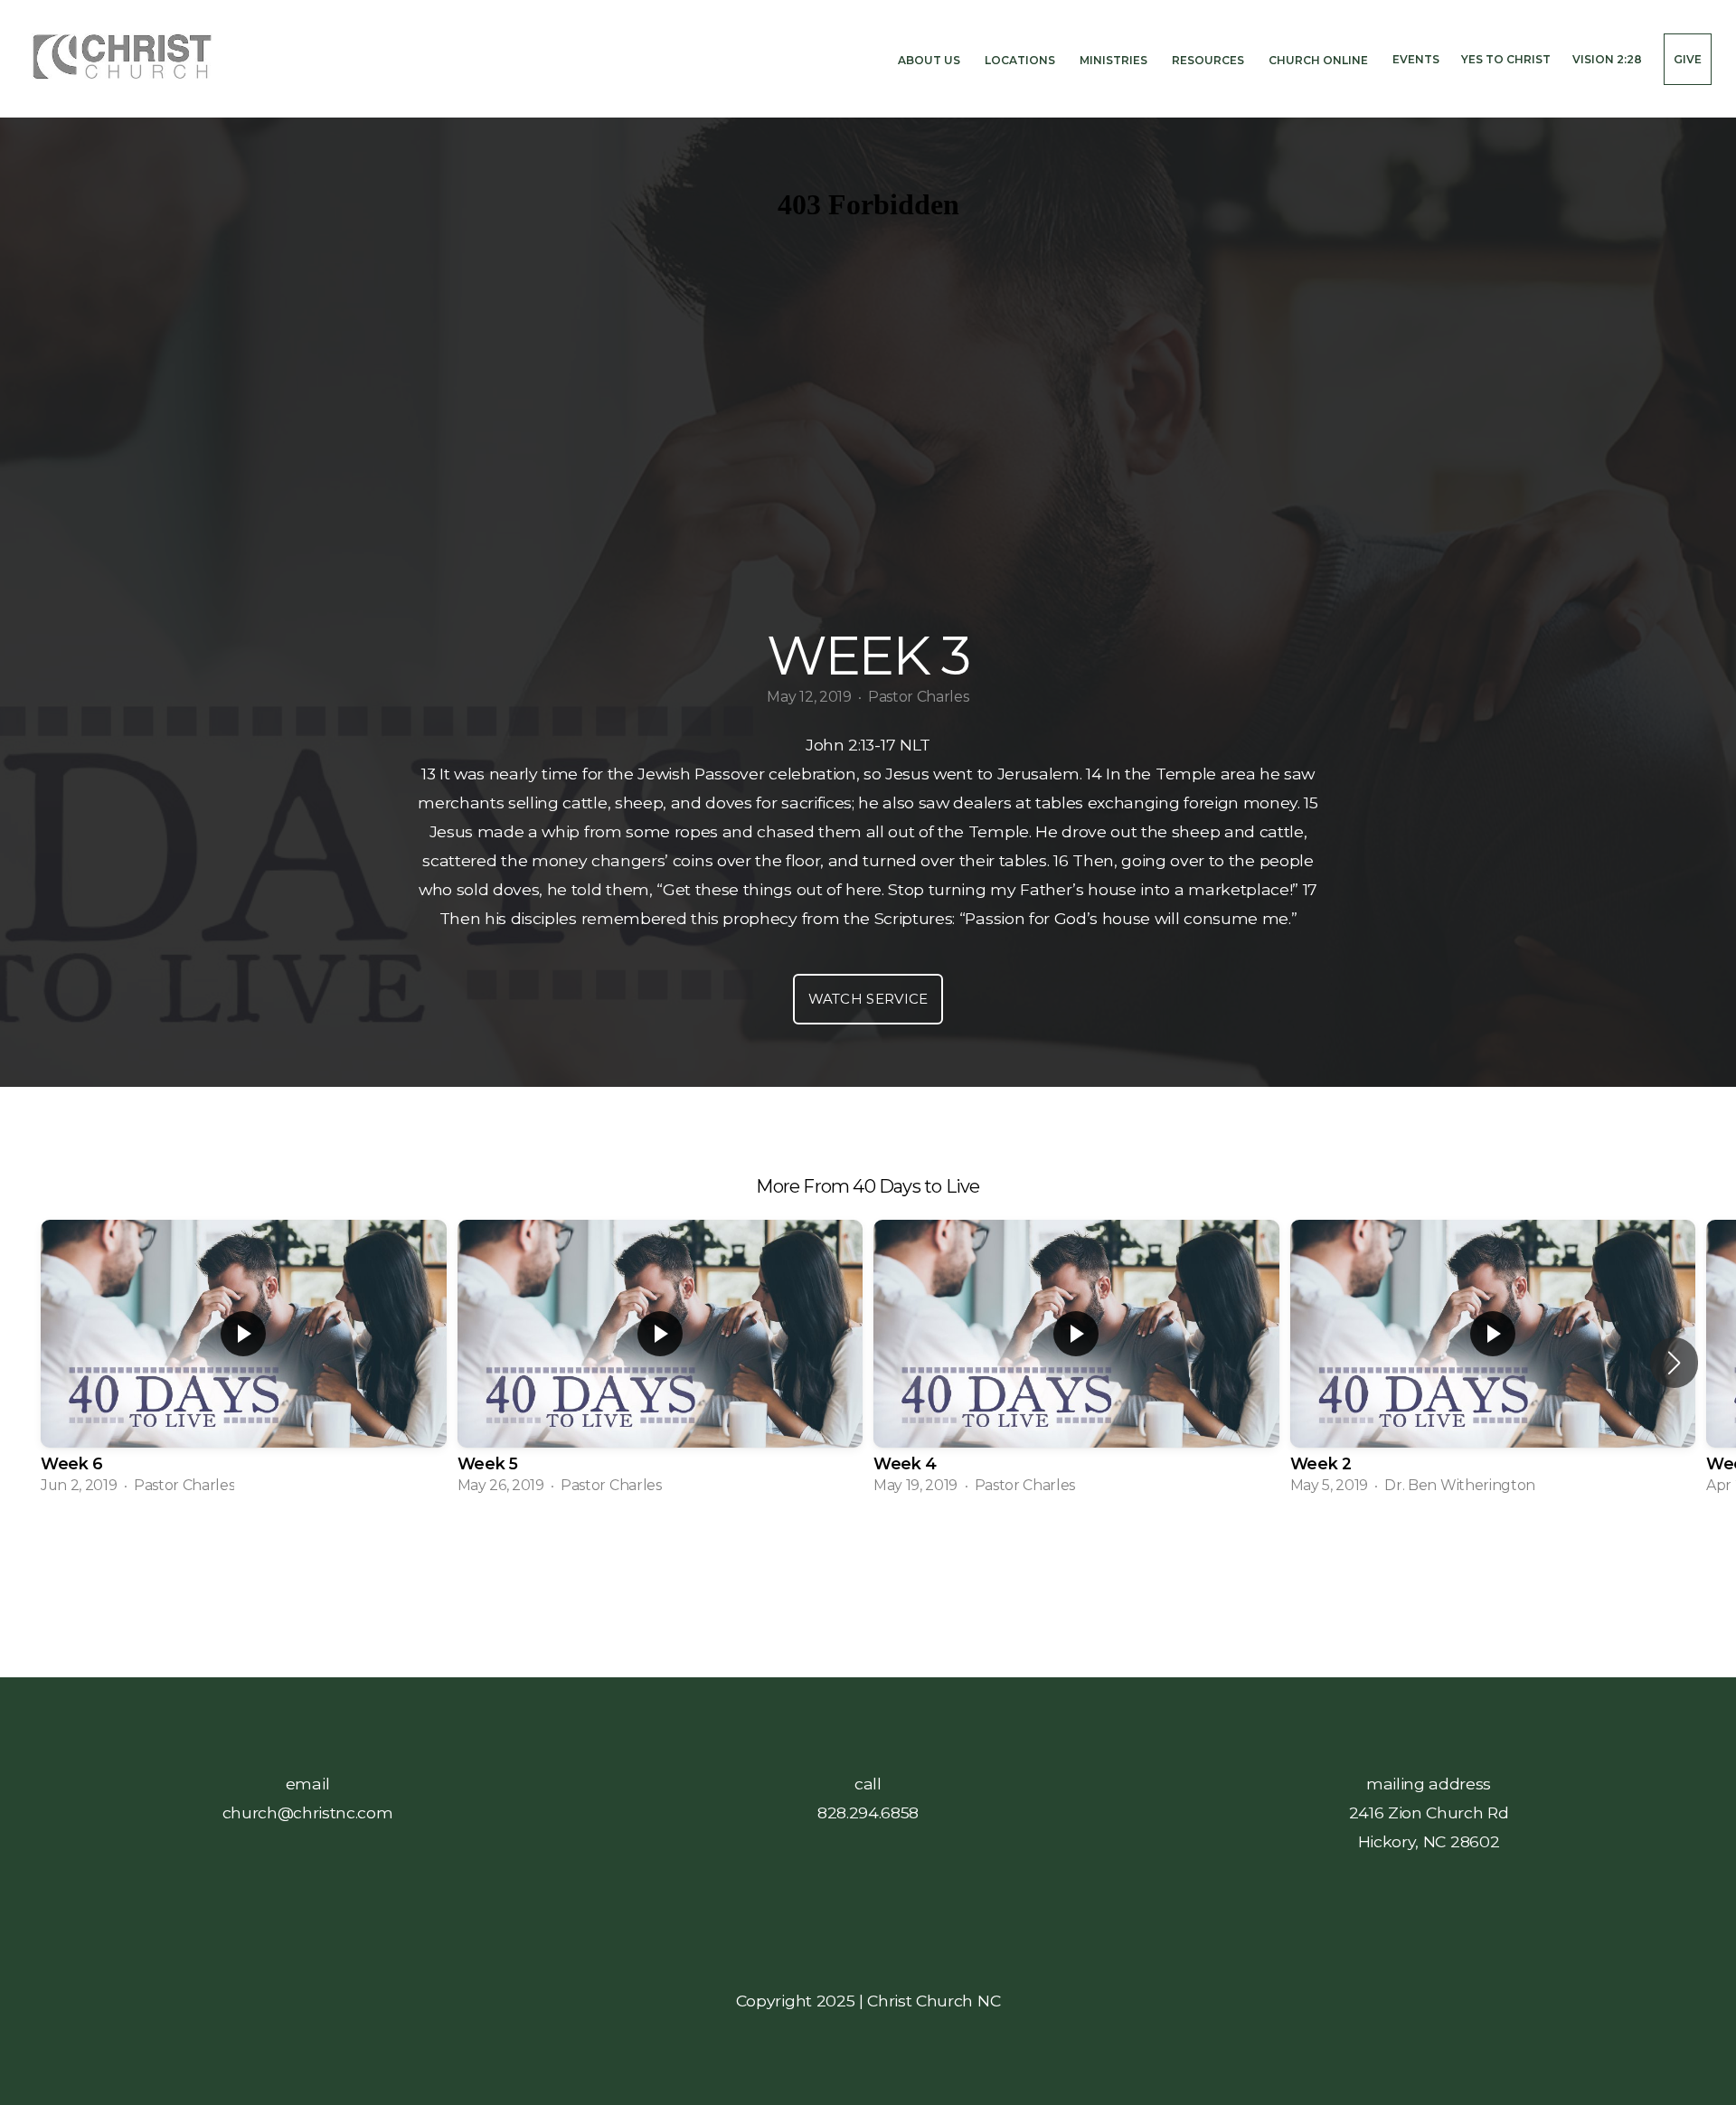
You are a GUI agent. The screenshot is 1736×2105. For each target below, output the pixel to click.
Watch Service (868, 999)
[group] (244, 1363)
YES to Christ (1506, 59)
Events (1416, 59)
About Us (930, 59)
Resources (1209, 59)
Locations (1021, 59)
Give (1688, 59)
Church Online (1320, 59)
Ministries (1115, 59)
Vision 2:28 (1607, 59)
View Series (868, 1558)
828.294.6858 (868, 1812)
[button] (1674, 1363)
